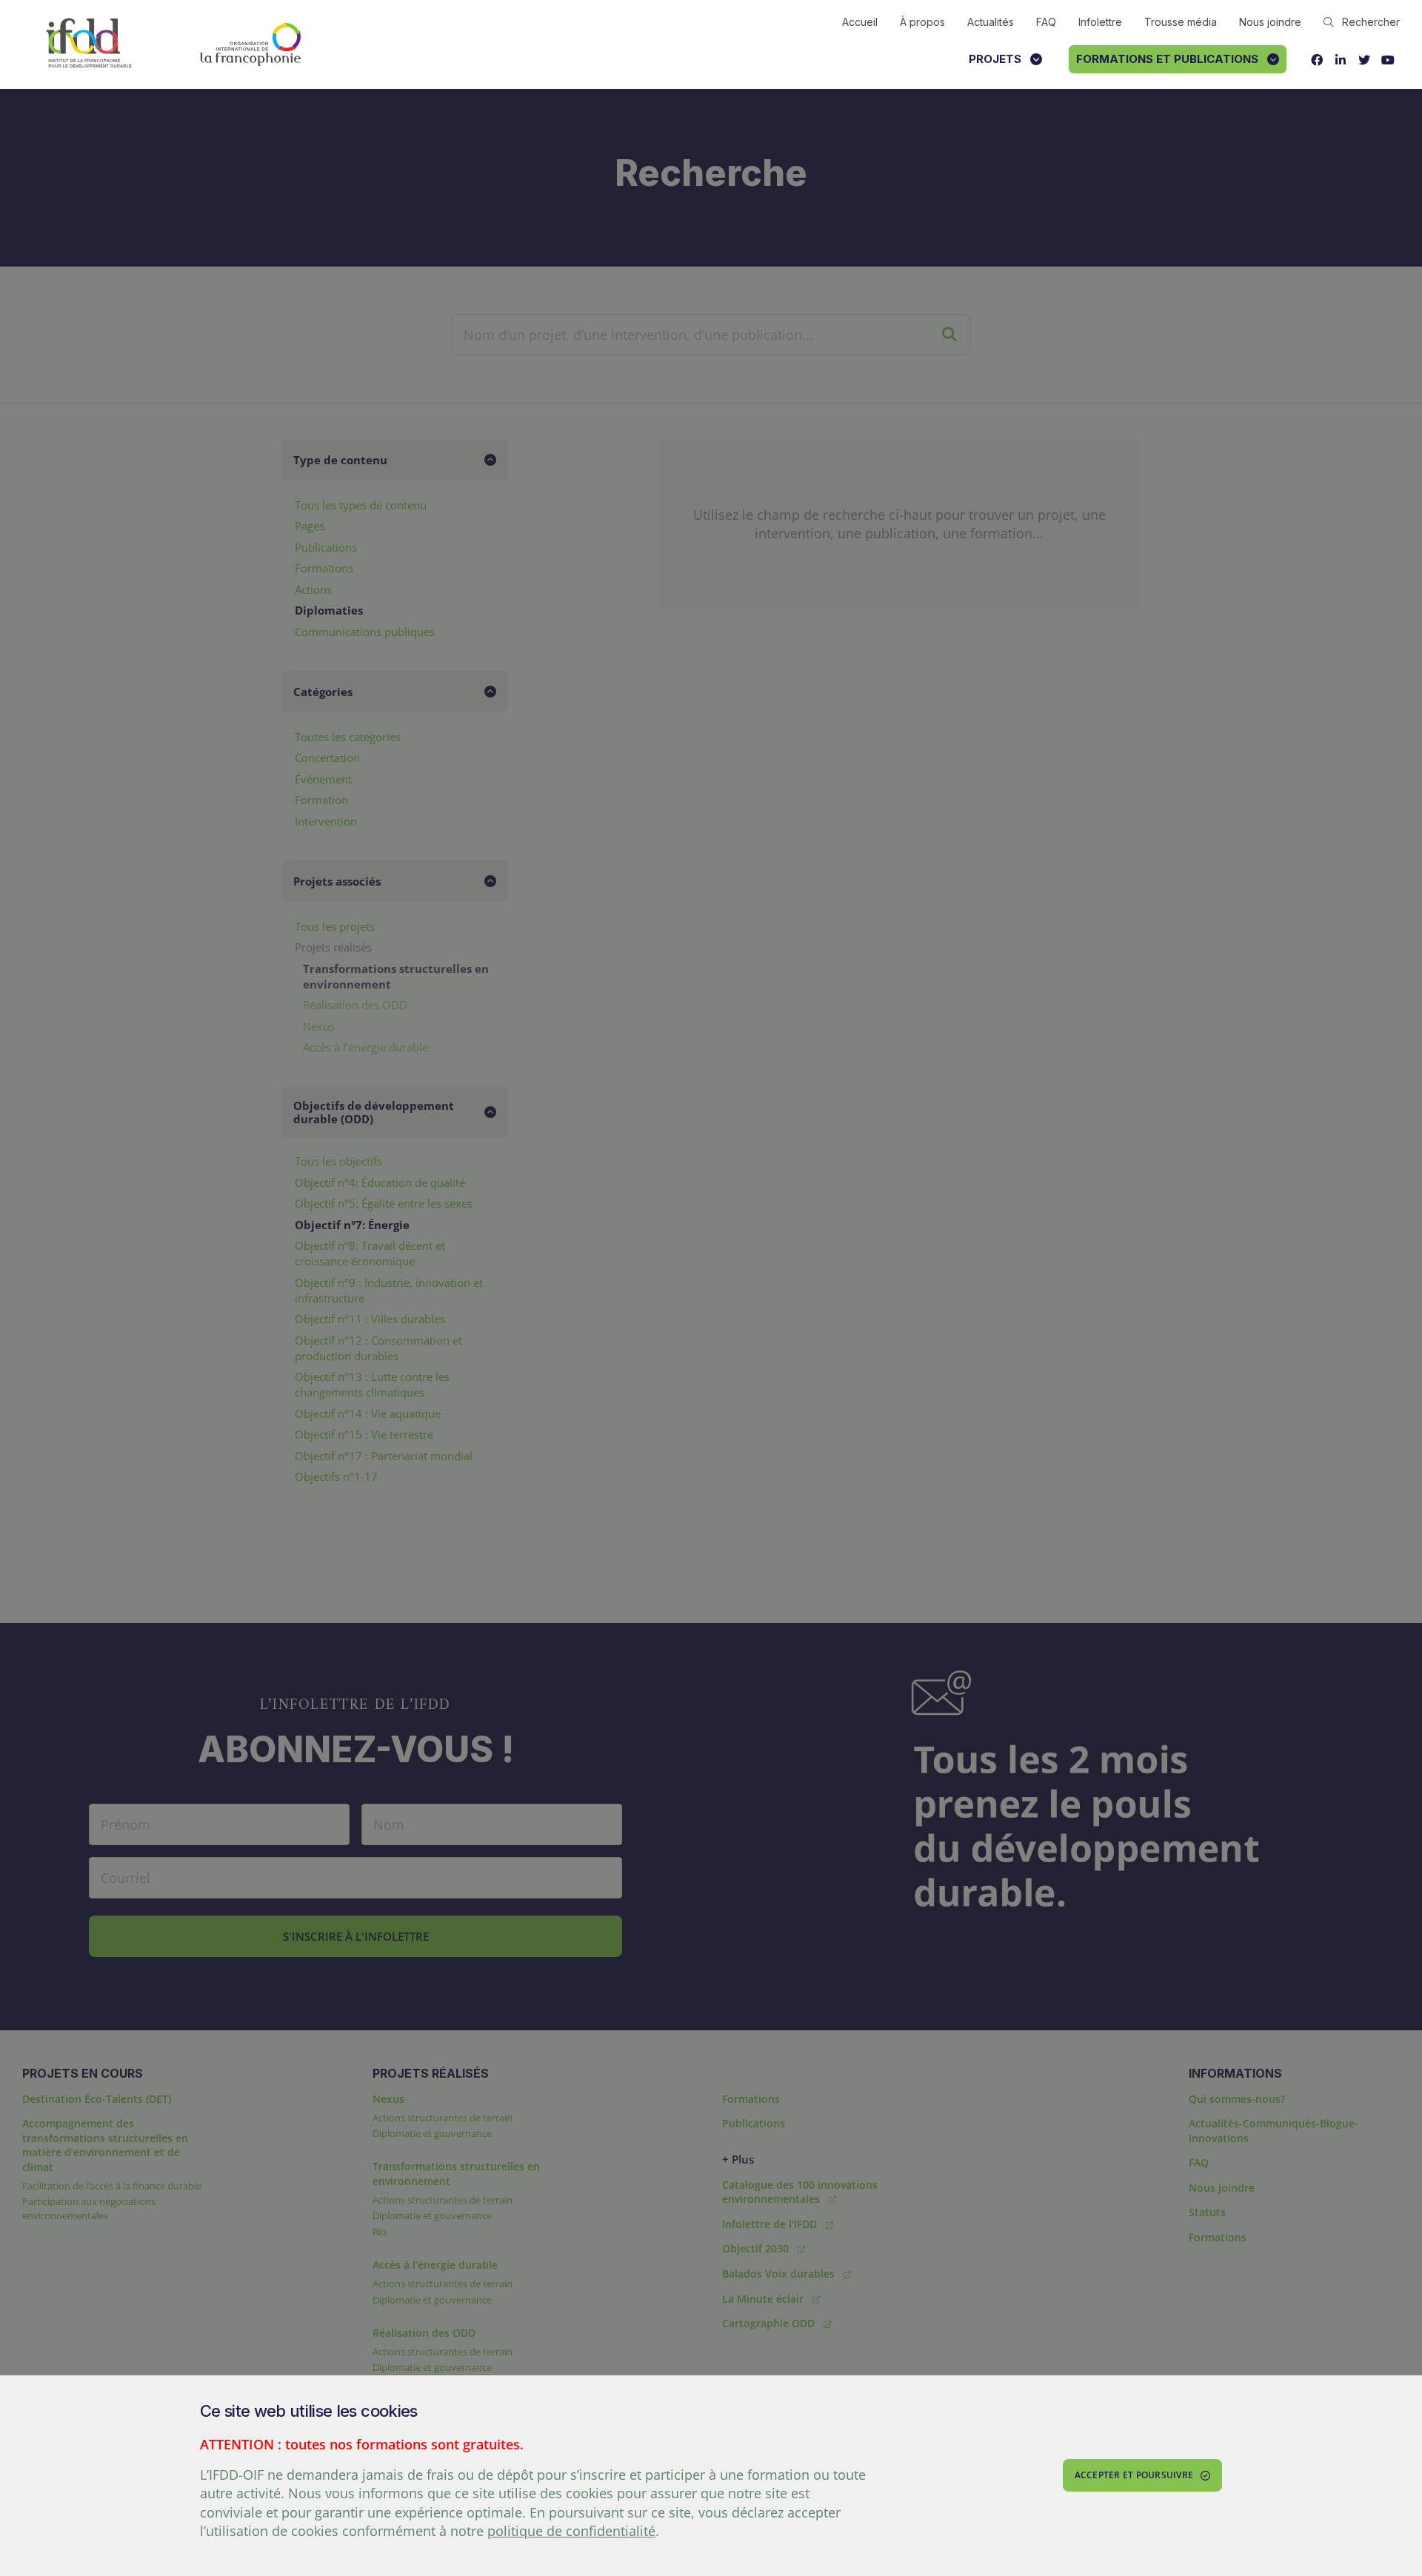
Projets (995, 59)
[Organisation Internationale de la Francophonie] (250, 44)
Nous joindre (1270, 22)
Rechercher (1371, 22)
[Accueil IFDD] (89, 44)
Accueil (860, 22)
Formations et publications (1167, 59)
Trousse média (1181, 22)
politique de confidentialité (571, 2531)
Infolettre (1100, 22)
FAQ (1046, 22)
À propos (922, 22)
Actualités (991, 22)
